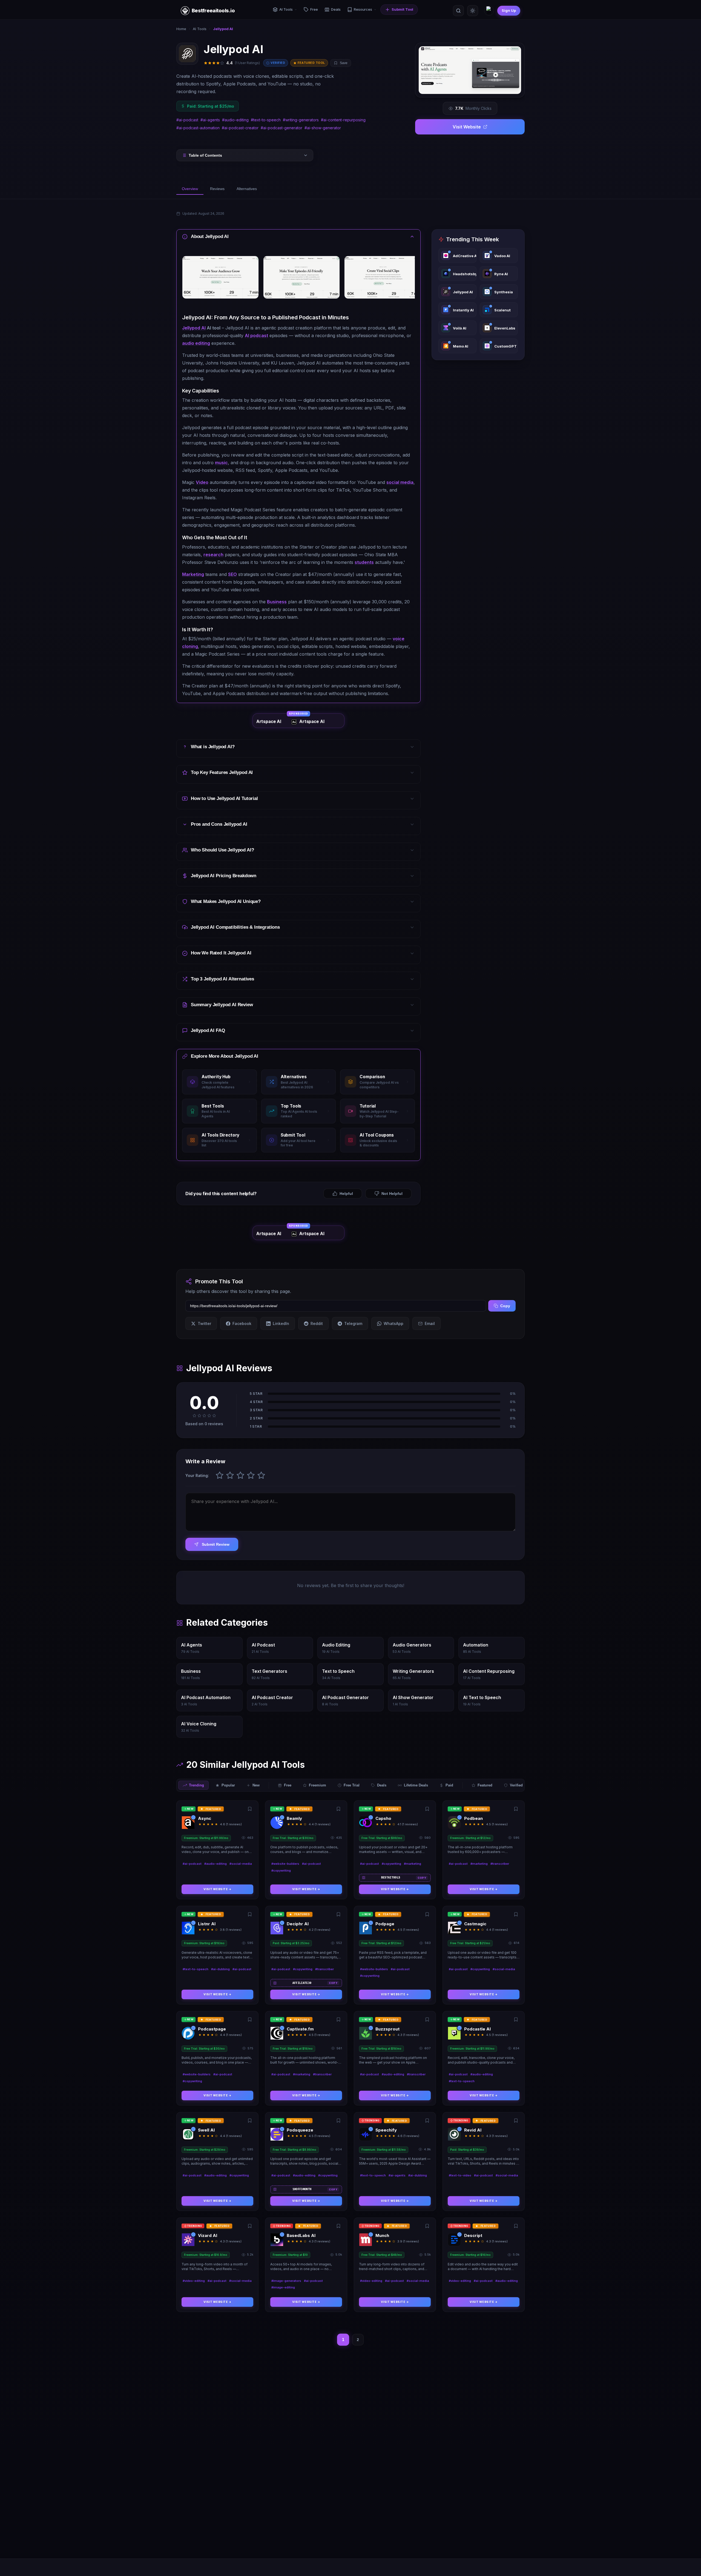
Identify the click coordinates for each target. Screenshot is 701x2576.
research (213, 555)
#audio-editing (235, 120)
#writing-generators (301, 120)
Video (202, 482)
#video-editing (194, 2281)
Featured (485, 1785)
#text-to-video (460, 2175)
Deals (382, 1785)
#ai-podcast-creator (240, 128)
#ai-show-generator (323, 128)
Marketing (193, 574)
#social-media (241, 1864)
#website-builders (285, 1864)
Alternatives (247, 189)
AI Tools (200, 29)
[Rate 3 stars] (240, 1475)
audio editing (196, 343)
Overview (190, 189)
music (221, 463)
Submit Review (216, 1544)
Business (277, 602)
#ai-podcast (187, 120)
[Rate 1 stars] (220, 1475)
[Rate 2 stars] (230, 1475)
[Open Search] (458, 11)
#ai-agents (210, 120)
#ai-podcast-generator (281, 128)
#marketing (413, 1864)
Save (344, 63)
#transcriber (500, 1864)
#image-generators (286, 2281)
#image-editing (283, 2287)
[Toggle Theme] (473, 11)
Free (288, 1785)
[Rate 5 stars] (261, 1475)
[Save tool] (250, 1809)
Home (181, 29)
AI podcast (256, 335)
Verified (516, 1785)
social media (400, 482)
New (256, 1785)
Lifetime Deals (416, 1785)
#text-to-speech (266, 120)
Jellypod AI (194, 328)
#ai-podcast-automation (198, 128)
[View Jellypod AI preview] (470, 70)
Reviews (217, 189)
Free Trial (352, 1785)
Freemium (318, 1785)
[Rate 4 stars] (251, 1475)
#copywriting (281, 1871)
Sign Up (509, 10)
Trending (196, 1785)
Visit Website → (218, 1889)
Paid (449, 1785)
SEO (232, 574)
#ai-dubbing (220, 1969)
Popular (228, 1785)
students (364, 562)
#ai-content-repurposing (343, 120)
